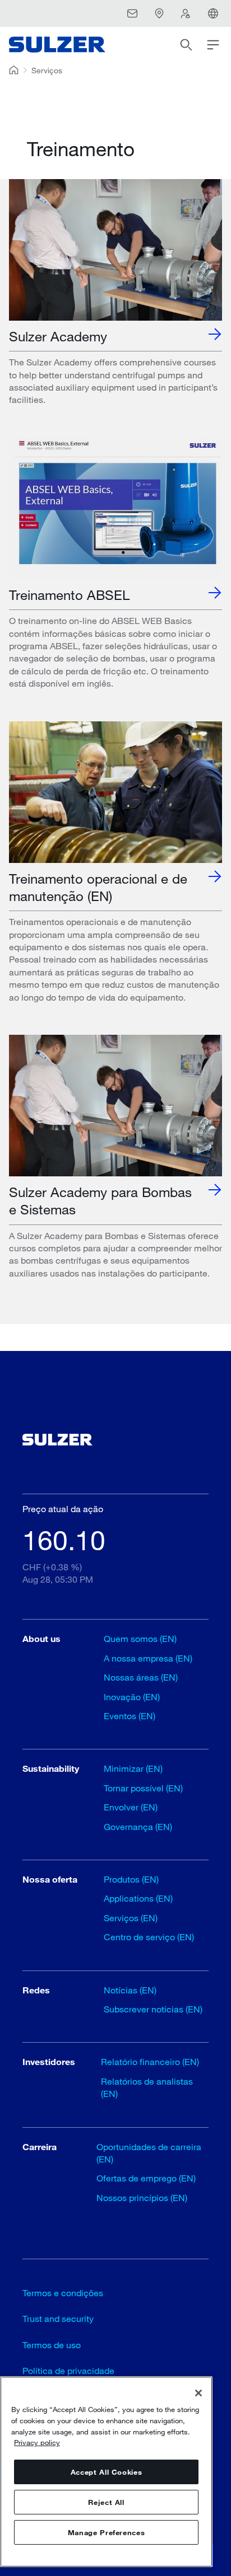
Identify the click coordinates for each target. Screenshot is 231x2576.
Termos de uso (52, 2345)
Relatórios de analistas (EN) (147, 2087)
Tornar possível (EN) (143, 1788)
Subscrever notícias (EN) (153, 2009)
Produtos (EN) (131, 1879)
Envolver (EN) (131, 1807)
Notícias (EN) (130, 1990)
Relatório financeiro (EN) (150, 2061)
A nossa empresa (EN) (148, 1658)
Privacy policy (37, 2442)
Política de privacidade (68, 2370)
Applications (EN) (138, 1898)
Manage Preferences (107, 2532)
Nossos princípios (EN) (142, 2197)
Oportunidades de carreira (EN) (149, 2153)
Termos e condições (63, 2293)
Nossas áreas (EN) (141, 1677)
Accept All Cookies (107, 2472)
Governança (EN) (138, 1826)
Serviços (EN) (131, 1918)
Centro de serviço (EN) (149, 1937)
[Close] (198, 2393)
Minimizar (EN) (133, 1768)
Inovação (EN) (132, 1697)
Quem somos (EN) (140, 1638)
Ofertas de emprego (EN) (146, 2178)
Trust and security (58, 2318)
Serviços (47, 70)
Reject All (106, 2502)
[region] (106, 2472)
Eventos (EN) (130, 1716)
